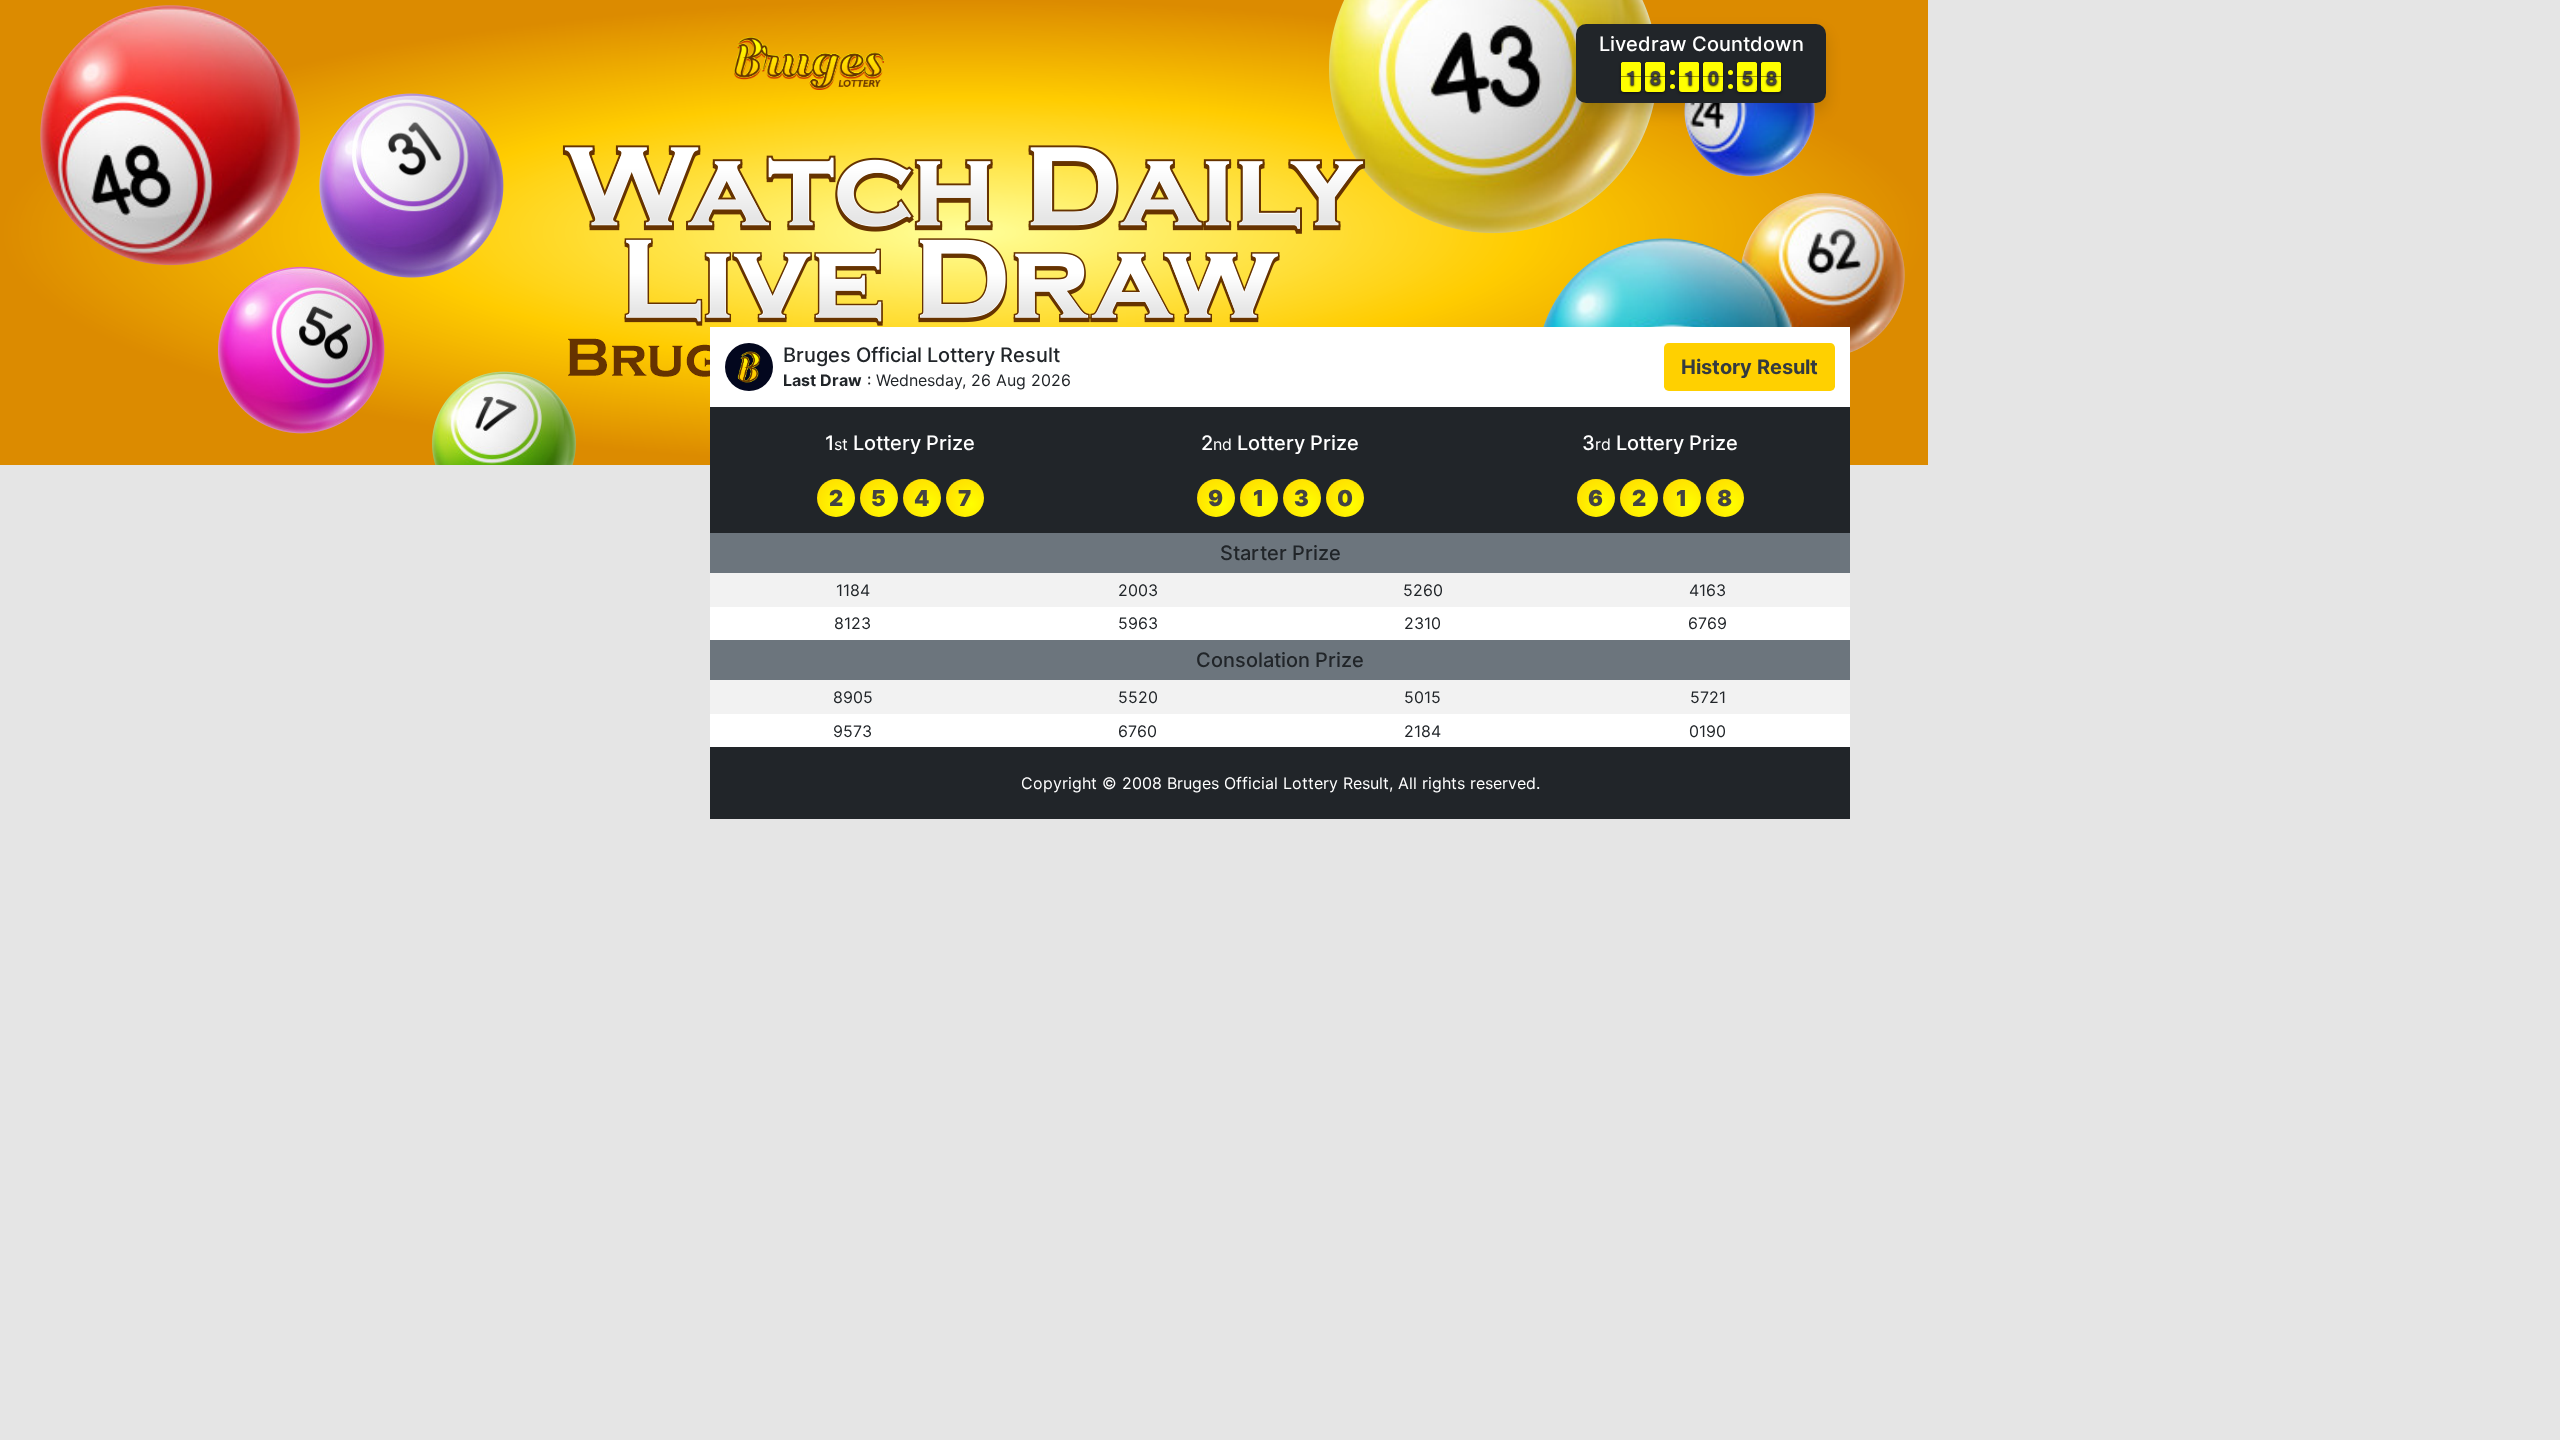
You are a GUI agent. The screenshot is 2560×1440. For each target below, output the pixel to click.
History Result (1749, 367)
